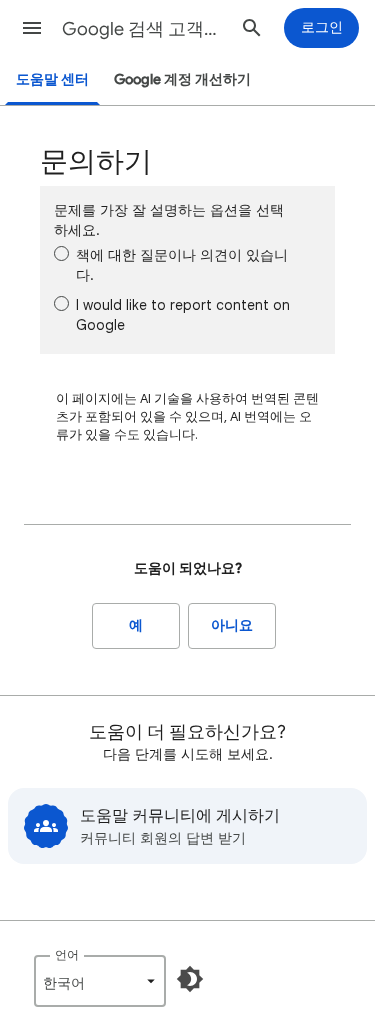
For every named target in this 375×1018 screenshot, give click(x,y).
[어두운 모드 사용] (190, 979)
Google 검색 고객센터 (143, 29)
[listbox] (100, 981)
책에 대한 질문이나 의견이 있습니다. (182, 265)
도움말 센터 (52, 79)
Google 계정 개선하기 (182, 79)
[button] (32, 28)
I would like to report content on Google (183, 315)
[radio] (61, 253)
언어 (67, 954)
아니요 (232, 625)
